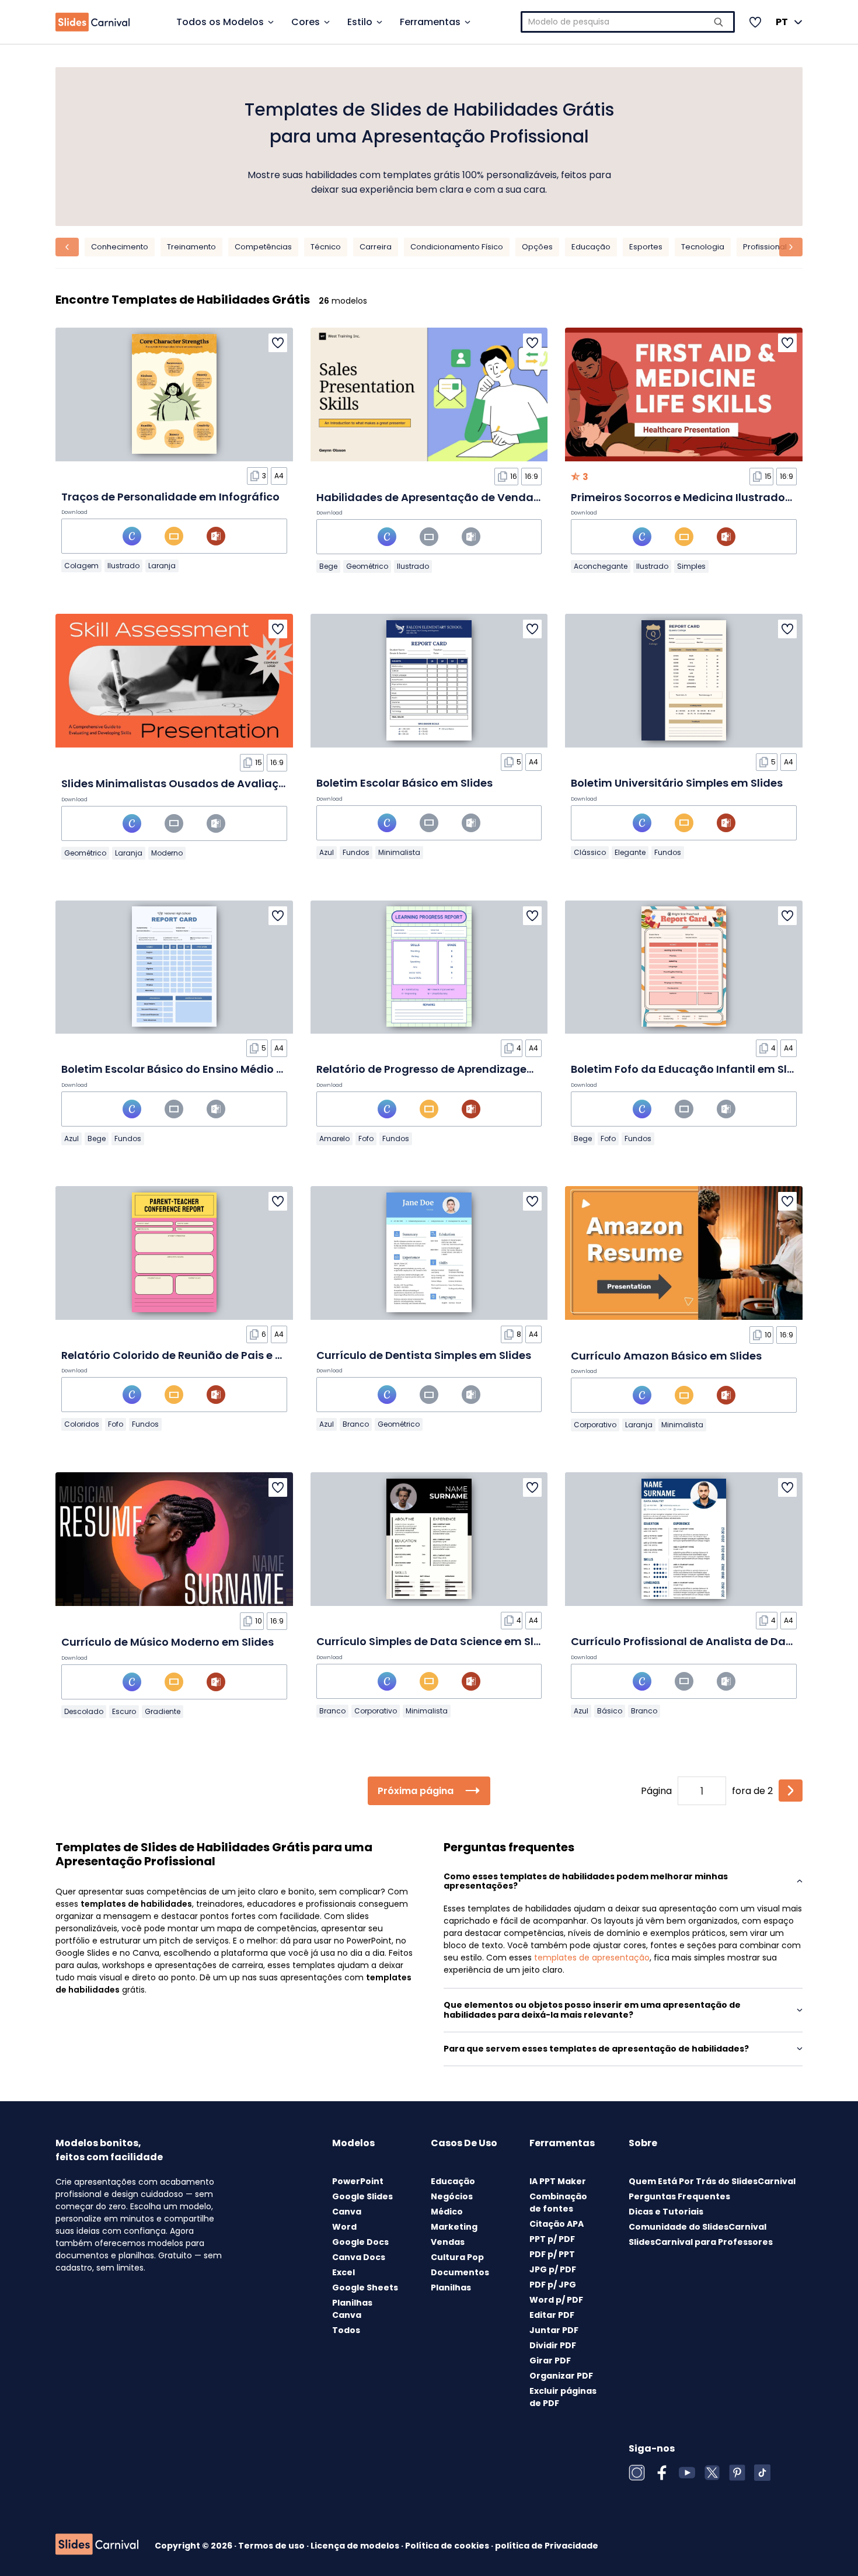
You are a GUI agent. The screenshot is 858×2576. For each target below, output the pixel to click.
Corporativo (595, 1425)
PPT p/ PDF (552, 2239)
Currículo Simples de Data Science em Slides (436, 1641)
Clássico (590, 852)
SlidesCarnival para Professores (701, 2242)
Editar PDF (552, 2315)
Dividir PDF (553, 2345)
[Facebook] (662, 2473)
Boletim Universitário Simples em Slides (677, 783)
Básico (610, 1711)
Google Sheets (365, 2288)
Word (344, 2227)
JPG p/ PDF (553, 2269)
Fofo (366, 1138)
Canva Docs (359, 2257)
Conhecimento (120, 247)
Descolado (84, 1711)
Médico (447, 2212)
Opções (537, 247)
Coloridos (82, 1424)
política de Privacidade (547, 2546)
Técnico (326, 247)
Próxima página (416, 1791)
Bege (328, 566)
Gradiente (163, 1711)
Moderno (167, 853)
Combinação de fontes (558, 2203)
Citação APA (557, 2224)
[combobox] (628, 22)
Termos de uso (272, 2546)
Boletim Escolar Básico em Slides (404, 783)
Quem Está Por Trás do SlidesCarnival (712, 2181)
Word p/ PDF (556, 2300)
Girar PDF (550, 2361)
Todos (346, 2330)
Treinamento (191, 247)
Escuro (124, 1711)
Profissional (765, 247)
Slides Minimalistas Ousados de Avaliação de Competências (227, 783)
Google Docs (360, 2242)
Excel (343, 2272)
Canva (347, 2212)
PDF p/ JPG (553, 2285)
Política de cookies (448, 2546)
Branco (356, 1424)
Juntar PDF (554, 2330)
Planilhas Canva (352, 2309)
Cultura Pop (457, 2257)
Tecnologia (703, 247)
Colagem (81, 566)
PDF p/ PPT (552, 2254)
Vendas (448, 2242)
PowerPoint (358, 2181)
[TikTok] (762, 2473)
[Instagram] (637, 2473)
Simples (691, 566)
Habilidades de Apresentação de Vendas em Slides (455, 497)
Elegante (630, 852)
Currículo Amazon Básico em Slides (666, 1356)
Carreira (376, 247)
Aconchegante (601, 566)
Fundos (356, 852)
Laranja (162, 566)
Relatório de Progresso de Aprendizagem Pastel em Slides (472, 1069)
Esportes (646, 247)
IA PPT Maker (558, 2181)
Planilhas (451, 2288)
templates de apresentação (592, 1958)
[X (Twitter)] (712, 2473)
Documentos (460, 2272)
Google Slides (362, 2196)
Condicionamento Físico (457, 247)
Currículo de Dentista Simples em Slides (424, 1355)
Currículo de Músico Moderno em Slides (168, 1642)
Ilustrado (123, 566)
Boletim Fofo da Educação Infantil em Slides (690, 1069)
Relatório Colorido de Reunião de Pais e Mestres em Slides (217, 1355)
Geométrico (367, 566)
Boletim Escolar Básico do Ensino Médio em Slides (195, 1069)
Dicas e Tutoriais (666, 2212)
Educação (591, 247)
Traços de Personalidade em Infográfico (170, 497)
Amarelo (334, 1138)
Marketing (454, 2227)
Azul (327, 852)
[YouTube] (687, 2473)
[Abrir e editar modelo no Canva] (132, 536)
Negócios (452, 2196)
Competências (263, 247)
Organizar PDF (561, 2376)
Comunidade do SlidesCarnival (697, 2227)
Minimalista (399, 852)
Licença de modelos (356, 2546)
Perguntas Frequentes (679, 2196)
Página (656, 1791)
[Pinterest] (737, 2473)
